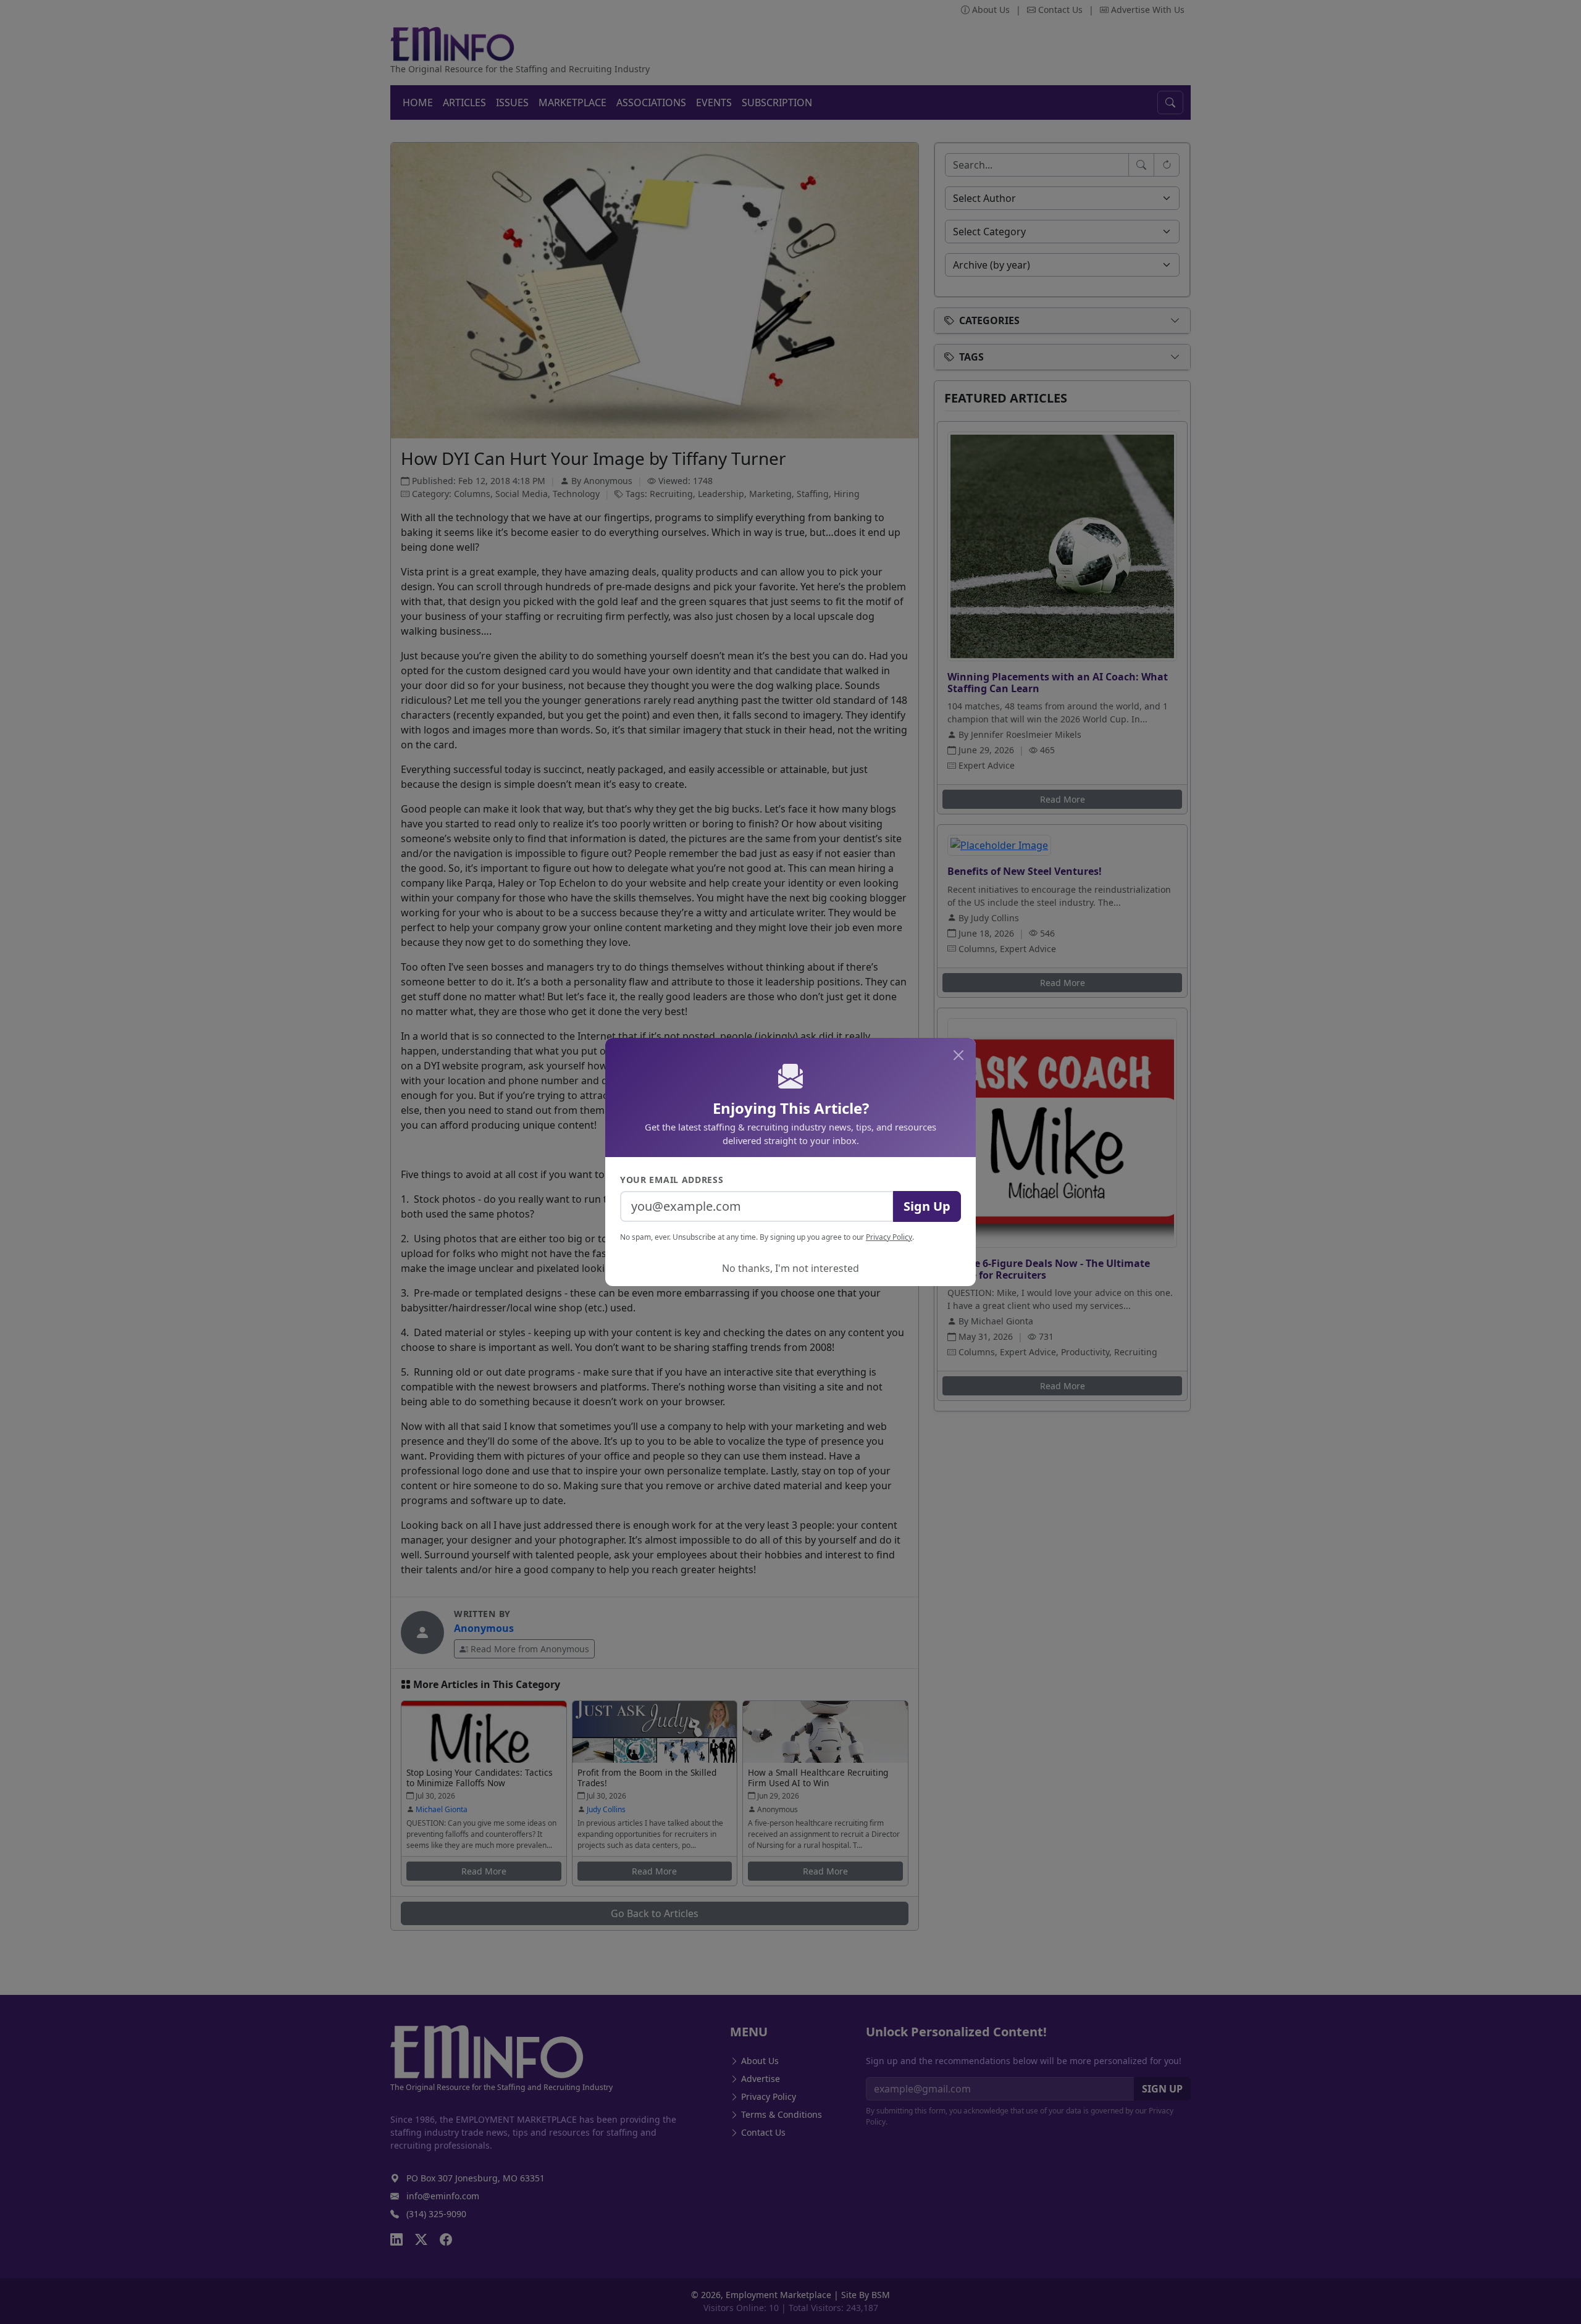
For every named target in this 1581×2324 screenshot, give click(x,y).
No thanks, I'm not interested (790, 1268)
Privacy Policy (889, 1237)
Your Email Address (672, 1180)
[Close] (958, 1055)
